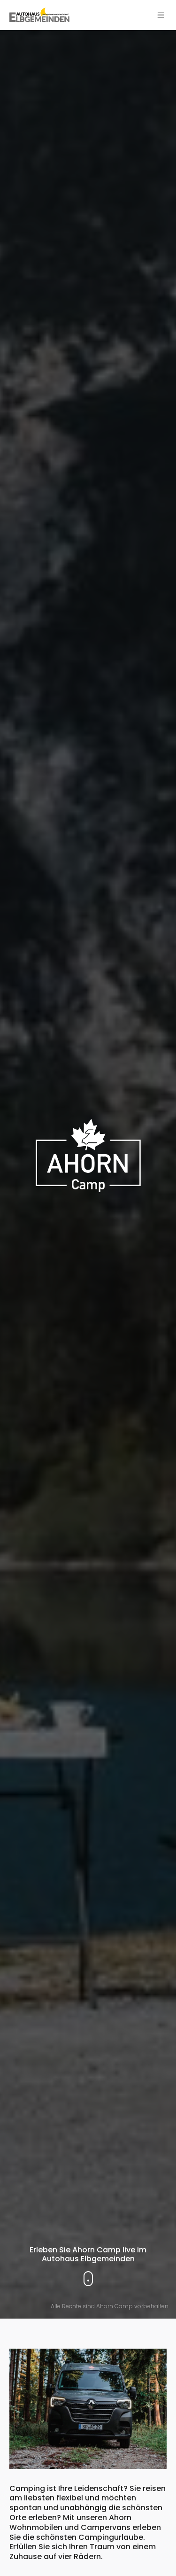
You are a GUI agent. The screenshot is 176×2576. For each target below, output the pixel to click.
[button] (161, 15)
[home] (39, 15)
